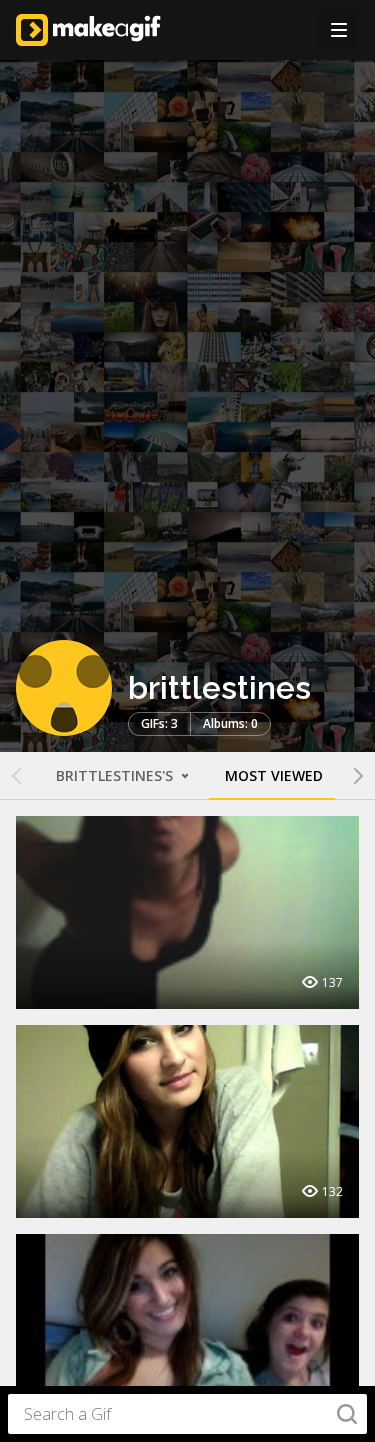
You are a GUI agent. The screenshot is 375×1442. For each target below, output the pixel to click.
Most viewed (274, 775)
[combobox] (187, 1414)
